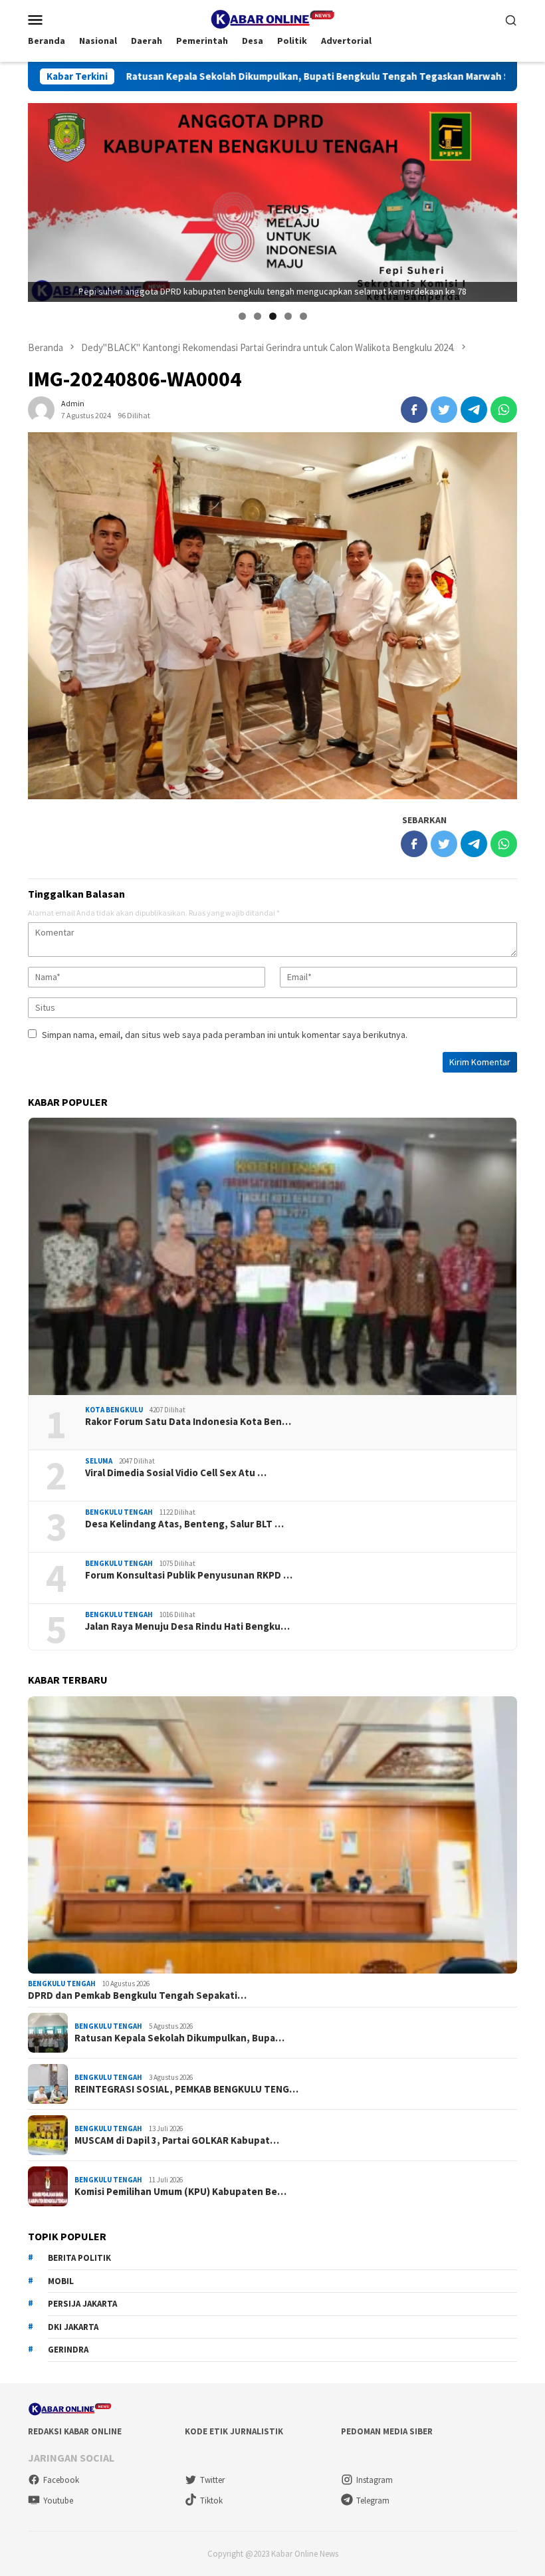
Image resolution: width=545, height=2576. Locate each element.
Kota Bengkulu (114, 1410)
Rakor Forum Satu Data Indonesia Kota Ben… (188, 1422)
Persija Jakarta (82, 2304)
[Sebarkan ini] (414, 410)
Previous (45, 199)
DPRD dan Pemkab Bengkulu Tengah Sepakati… (137, 1996)
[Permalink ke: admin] (41, 409)
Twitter (212, 2480)
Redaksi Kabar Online (75, 2431)
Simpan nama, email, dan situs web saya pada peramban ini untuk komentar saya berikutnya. (225, 1035)
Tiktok (211, 2501)
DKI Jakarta (73, 2327)
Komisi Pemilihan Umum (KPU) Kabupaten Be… (180, 2192)
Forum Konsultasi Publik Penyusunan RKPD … (189, 1575)
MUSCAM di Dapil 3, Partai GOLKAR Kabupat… (177, 2140)
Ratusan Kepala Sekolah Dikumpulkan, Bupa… (179, 2038)
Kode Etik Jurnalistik (234, 2431)
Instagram (375, 2480)
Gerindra (68, 2350)
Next (500, 199)
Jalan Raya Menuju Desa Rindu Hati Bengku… (187, 1626)
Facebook (61, 2480)
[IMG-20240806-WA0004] (272, 616)
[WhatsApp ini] (504, 410)
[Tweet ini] (444, 410)
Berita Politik (79, 2258)
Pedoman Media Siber (387, 2431)
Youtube (58, 2501)
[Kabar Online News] (272, 18)
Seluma (99, 1461)
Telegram (373, 2501)
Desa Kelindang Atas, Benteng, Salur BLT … (184, 1524)
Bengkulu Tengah (119, 1512)
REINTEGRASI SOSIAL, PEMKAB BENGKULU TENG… (186, 2089)
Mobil (61, 2281)
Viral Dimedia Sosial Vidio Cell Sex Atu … (176, 1473)
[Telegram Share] (474, 410)
